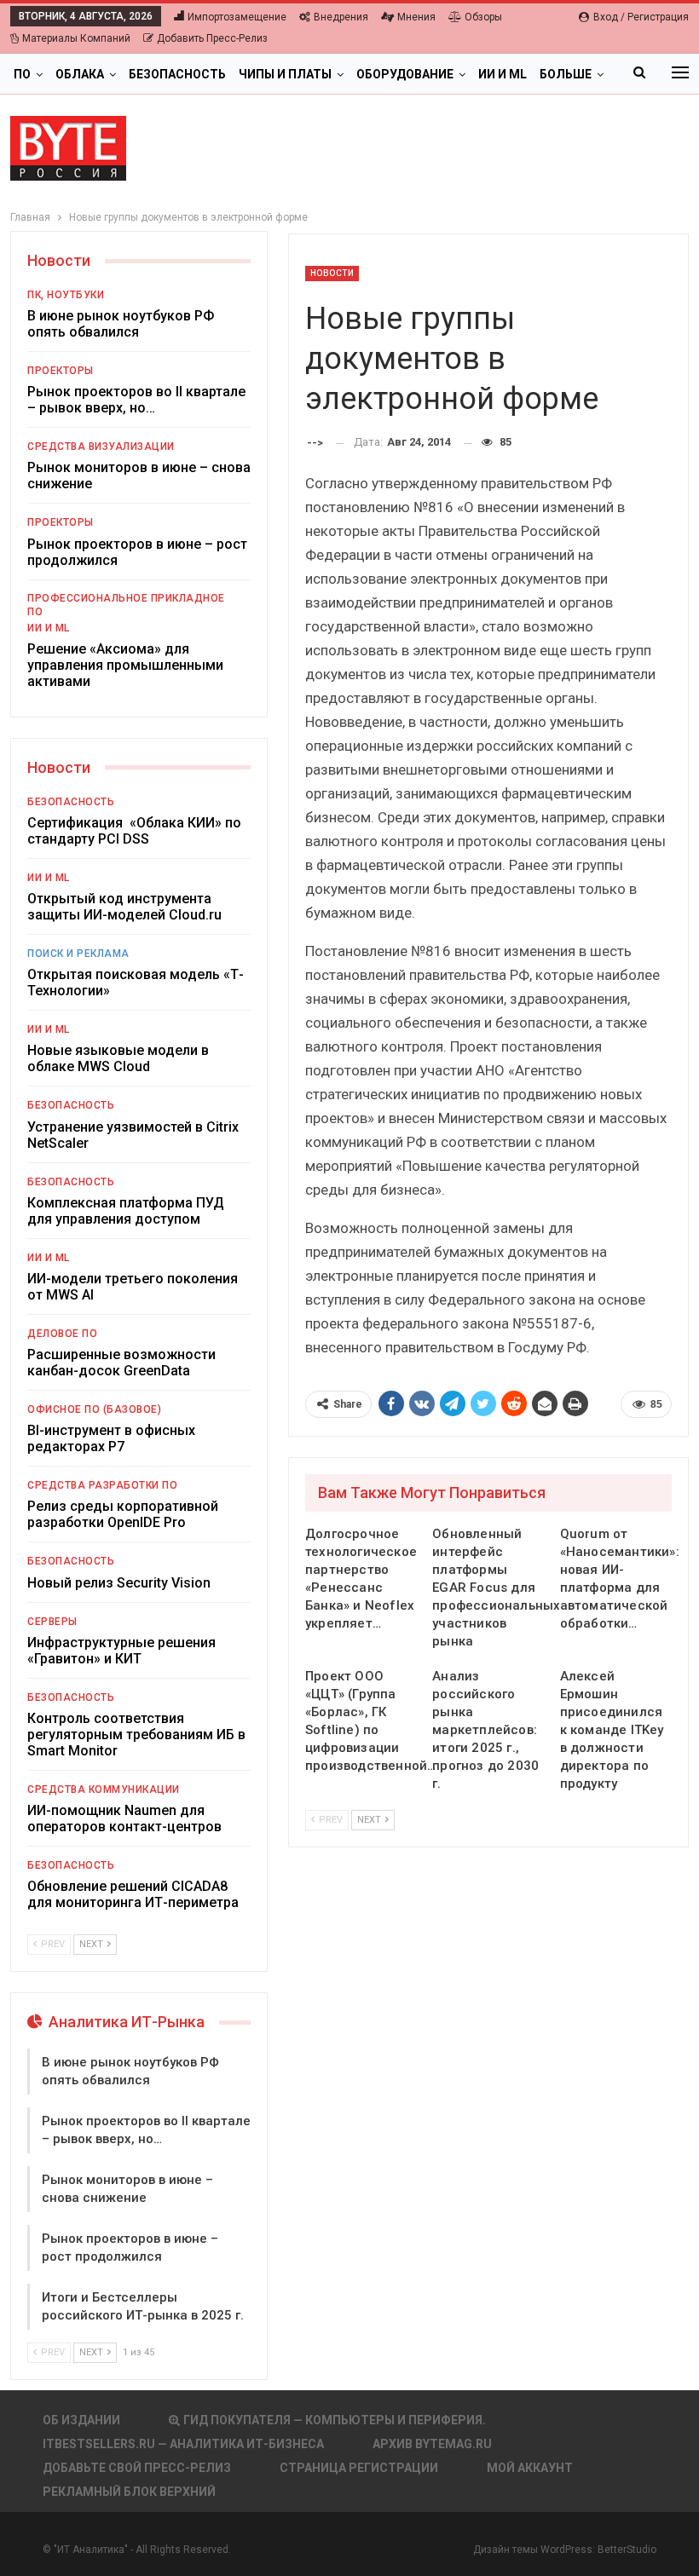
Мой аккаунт (530, 2468)
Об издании (81, 2420)
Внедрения (341, 17)
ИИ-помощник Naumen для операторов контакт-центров (124, 1818)
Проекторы (61, 371)
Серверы (52, 1622)
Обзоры (483, 17)
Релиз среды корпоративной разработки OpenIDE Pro (123, 1514)
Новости (332, 273)
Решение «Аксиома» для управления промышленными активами (125, 665)
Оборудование (405, 74)
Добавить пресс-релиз (212, 38)
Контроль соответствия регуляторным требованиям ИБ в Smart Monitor (136, 1735)
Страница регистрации (359, 2468)
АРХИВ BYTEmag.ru (432, 2444)
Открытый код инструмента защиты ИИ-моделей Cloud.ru (124, 907)
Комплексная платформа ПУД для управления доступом (126, 1211)
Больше (566, 74)
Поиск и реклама (78, 954)
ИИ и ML (503, 74)
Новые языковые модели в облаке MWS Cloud (118, 1058)
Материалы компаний (76, 38)
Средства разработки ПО (102, 1485)
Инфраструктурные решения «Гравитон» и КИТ (121, 1651)
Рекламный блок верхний (129, 2492)
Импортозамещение (237, 17)
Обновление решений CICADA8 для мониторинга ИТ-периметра (133, 1894)
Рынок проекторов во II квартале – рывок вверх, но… (136, 400)
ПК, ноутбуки (66, 295)
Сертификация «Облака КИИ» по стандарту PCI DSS (134, 831)
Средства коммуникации (104, 1789)
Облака (80, 74)
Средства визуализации (101, 447)
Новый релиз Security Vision (119, 1583)
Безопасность (177, 74)
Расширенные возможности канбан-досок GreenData (121, 1363)
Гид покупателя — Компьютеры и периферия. (335, 2420)
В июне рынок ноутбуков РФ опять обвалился (121, 324)
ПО (22, 74)
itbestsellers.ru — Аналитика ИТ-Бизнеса (183, 2444)
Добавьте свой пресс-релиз (137, 2468)
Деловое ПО (62, 1334)
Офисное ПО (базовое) (94, 1409)
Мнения (416, 17)
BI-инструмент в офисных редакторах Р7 (111, 1438)
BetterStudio (627, 2550)
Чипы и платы (285, 74)
